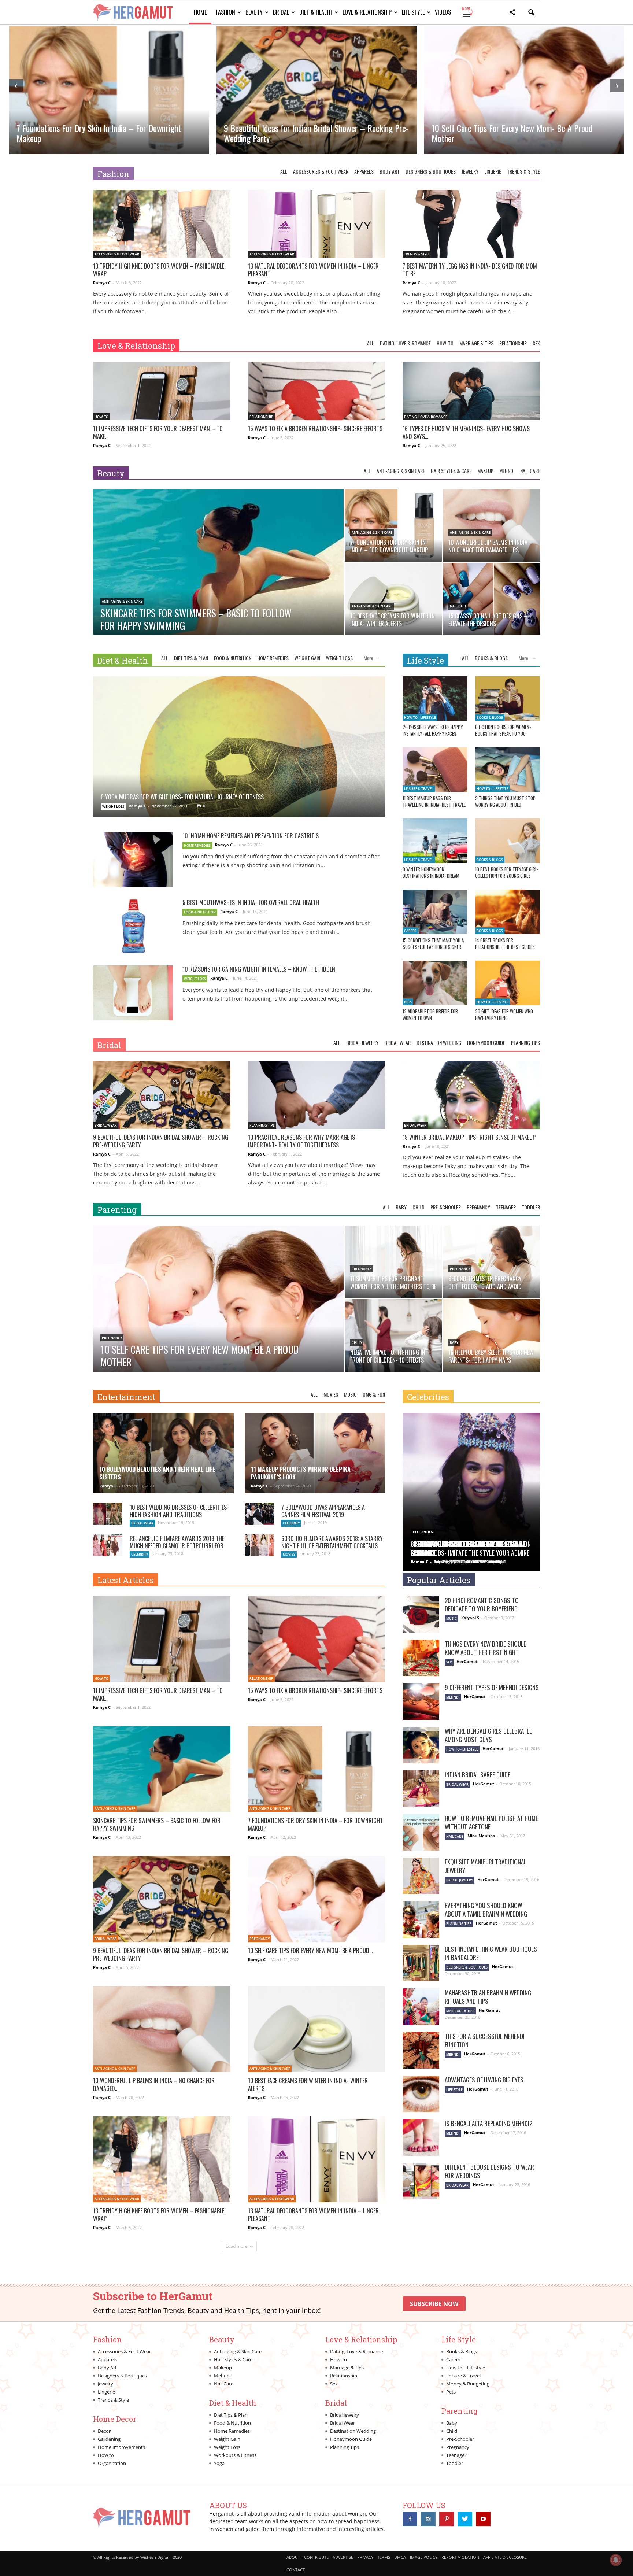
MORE (467, 12)
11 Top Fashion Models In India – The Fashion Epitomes (471, 1548)
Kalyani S (470, 1618)
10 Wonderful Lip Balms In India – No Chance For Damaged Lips (510, 133)
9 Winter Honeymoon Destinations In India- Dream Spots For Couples (431, 876)
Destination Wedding (439, 1043)
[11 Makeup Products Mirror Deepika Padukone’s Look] (315, 1456)
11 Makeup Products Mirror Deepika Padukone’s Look (301, 1473)
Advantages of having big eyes (484, 2080)
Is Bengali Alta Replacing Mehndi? (489, 2123)
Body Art (390, 171)
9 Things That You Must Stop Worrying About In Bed (505, 801)
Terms (384, 2557)
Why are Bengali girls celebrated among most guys (489, 1735)
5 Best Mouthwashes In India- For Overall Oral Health (251, 902)
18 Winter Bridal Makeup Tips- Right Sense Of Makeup (469, 1137)
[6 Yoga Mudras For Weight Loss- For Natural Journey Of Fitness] (239, 763)
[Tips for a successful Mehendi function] (421, 2050)
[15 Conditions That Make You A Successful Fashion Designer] (435, 912)
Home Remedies (273, 658)
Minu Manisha (481, 1836)
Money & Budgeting (468, 2384)
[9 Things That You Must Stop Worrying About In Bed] (508, 770)
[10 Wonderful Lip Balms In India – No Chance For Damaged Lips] (491, 525)
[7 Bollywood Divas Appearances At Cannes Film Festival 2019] (259, 1514)
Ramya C (102, 283)
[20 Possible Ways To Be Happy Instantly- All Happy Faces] (435, 699)
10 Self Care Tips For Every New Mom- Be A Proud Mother (304, 133)
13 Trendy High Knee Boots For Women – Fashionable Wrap (159, 270)
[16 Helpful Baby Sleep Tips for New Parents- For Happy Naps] (491, 1335)
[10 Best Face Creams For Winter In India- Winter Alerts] (393, 599)
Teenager (506, 1207)
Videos (443, 12)
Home (200, 12)
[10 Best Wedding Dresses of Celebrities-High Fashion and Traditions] (108, 1514)
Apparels (364, 171)
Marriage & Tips (476, 343)
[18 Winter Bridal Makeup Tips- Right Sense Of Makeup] (471, 1095)
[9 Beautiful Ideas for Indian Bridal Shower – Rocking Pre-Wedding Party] (162, 1095)
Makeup (485, 471)
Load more (237, 2246)
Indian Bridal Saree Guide (477, 1775)
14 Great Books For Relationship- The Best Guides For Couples (505, 947)
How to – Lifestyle (466, 2368)
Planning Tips (525, 1043)
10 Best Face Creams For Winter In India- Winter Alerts (308, 2085)
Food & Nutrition (233, 658)
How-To (445, 343)
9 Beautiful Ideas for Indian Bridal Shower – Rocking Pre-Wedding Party (108, 133)
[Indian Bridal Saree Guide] (421, 1789)
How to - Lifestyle (420, 718)
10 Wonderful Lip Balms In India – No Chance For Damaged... (154, 2085)
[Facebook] (410, 2519)
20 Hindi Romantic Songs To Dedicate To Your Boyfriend (482, 1604)
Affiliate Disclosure (505, 2557)
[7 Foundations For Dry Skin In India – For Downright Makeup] (393, 525)
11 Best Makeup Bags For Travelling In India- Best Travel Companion (434, 805)
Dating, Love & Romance (405, 343)
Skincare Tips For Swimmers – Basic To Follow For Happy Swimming (157, 1824)
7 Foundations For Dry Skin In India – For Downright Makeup (315, 1824)
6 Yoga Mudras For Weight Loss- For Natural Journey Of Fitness (182, 797)
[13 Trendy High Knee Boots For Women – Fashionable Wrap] (162, 224)
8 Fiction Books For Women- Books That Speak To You (503, 730)
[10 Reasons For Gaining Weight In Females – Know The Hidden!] (133, 993)
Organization (112, 2463)
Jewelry (470, 171)
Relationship (513, 343)
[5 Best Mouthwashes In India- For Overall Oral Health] (133, 926)
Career (410, 931)
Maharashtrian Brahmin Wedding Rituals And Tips (488, 1997)
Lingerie (493, 171)
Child (419, 1207)
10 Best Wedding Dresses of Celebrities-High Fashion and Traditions (179, 1511)
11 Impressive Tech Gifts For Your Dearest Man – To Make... (158, 433)
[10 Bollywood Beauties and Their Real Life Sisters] (163, 1456)
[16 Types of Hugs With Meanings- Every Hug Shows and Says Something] (471, 396)
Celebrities (428, 1397)
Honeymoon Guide (486, 1043)
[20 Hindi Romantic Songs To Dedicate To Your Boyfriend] (421, 1614)
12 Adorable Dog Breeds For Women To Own (430, 1014)
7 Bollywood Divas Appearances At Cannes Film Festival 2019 (324, 1511)
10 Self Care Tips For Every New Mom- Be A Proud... (310, 1951)
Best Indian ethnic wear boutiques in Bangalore (491, 1953)
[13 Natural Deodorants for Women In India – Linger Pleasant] (317, 224)
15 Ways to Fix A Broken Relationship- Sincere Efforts (315, 429)
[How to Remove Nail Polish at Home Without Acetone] (421, 1832)
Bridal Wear (397, 1043)
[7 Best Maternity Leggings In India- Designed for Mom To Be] (471, 224)
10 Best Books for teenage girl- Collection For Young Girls (507, 872)
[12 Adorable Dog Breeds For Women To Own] (435, 983)
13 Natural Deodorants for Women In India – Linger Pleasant (313, 270)
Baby (401, 1207)
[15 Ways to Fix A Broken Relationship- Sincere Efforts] (317, 396)
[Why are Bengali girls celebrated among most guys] (421, 1745)
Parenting (117, 1210)
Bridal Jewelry (362, 1043)
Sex (536, 343)
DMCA (400, 2557)
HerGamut (467, 1661)
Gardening (109, 2439)
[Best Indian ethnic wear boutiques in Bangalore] (421, 1963)
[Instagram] (428, 2519)
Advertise (343, 2557)
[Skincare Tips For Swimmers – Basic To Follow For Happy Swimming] (218, 580)
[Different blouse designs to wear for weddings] (421, 2181)
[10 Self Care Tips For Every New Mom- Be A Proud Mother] (218, 1316)
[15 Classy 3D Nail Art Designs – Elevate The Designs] (491, 599)
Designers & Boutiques (431, 171)
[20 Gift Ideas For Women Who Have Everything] (508, 983)
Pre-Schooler (446, 1207)
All (284, 171)
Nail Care (530, 471)
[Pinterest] (447, 2519)
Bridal (281, 12)
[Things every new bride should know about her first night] (421, 1658)
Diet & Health (316, 12)
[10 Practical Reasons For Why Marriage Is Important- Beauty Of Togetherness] (317, 1095)
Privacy (365, 2557)
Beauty (254, 12)
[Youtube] (483, 2519)
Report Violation (460, 2557)
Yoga (219, 2463)
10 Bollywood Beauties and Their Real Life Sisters (157, 1473)
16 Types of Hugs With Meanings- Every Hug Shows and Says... (466, 433)
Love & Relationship (367, 12)
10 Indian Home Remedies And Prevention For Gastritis (251, 836)
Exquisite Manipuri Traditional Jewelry (486, 1866)
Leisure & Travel (419, 789)
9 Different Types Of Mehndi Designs (492, 1687)
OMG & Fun (374, 1394)
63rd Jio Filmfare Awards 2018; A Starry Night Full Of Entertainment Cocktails (332, 1542)
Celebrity (291, 1523)
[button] (512, 13)
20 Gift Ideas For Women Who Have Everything (504, 1014)
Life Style (413, 12)
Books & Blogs (491, 658)
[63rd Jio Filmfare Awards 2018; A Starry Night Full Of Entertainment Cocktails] (259, 1545)
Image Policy (424, 2557)
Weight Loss (339, 658)
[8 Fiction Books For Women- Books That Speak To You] (508, 699)
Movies (331, 1394)
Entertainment (126, 1397)
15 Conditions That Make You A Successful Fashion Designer (433, 943)
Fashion (226, 12)
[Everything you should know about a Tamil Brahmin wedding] (421, 1919)
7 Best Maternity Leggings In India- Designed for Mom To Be (470, 270)
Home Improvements (121, 2447)
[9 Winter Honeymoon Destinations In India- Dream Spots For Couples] (435, 841)
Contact (296, 2570)
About (293, 2557)
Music (350, 1394)
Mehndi (507, 471)
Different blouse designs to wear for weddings (489, 2171)
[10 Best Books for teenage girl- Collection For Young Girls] (508, 841)
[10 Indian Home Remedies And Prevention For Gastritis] (133, 860)
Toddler (531, 1207)
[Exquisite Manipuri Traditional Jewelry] (421, 1876)
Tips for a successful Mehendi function (485, 2040)
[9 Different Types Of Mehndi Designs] (421, 1701)
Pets (408, 1002)
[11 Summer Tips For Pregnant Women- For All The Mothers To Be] (393, 1262)
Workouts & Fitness (235, 2455)
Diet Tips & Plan (191, 658)
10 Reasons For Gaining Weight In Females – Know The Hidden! (260, 969)
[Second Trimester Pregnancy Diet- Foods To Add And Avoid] (491, 1262)
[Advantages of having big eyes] (421, 2094)
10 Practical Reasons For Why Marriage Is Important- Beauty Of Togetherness (301, 1141)
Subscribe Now (434, 2304)
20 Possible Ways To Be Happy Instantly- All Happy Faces (433, 730)
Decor (104, 2431)
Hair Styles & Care (451, 471)
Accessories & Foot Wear (321, 171)
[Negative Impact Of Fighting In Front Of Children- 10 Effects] (393, 1335)
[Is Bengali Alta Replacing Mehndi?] (421, 2137)
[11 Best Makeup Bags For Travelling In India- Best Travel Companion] (435, 770)
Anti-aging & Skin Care (401, 471)
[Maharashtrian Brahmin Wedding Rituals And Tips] (421, 2007)
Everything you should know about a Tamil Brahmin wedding (486, 1910)
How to (106, 2455)
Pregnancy (478, 1207)
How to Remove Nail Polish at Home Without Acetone (491, 1822)
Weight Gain (307, 658)
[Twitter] (465, 2519)
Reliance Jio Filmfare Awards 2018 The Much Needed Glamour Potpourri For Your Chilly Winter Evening (177, 1546)
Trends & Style (523, 171)
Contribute (316, 2557)
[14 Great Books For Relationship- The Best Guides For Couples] (508, 912)
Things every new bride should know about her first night (486, 1648)
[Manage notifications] (616, 2560)
